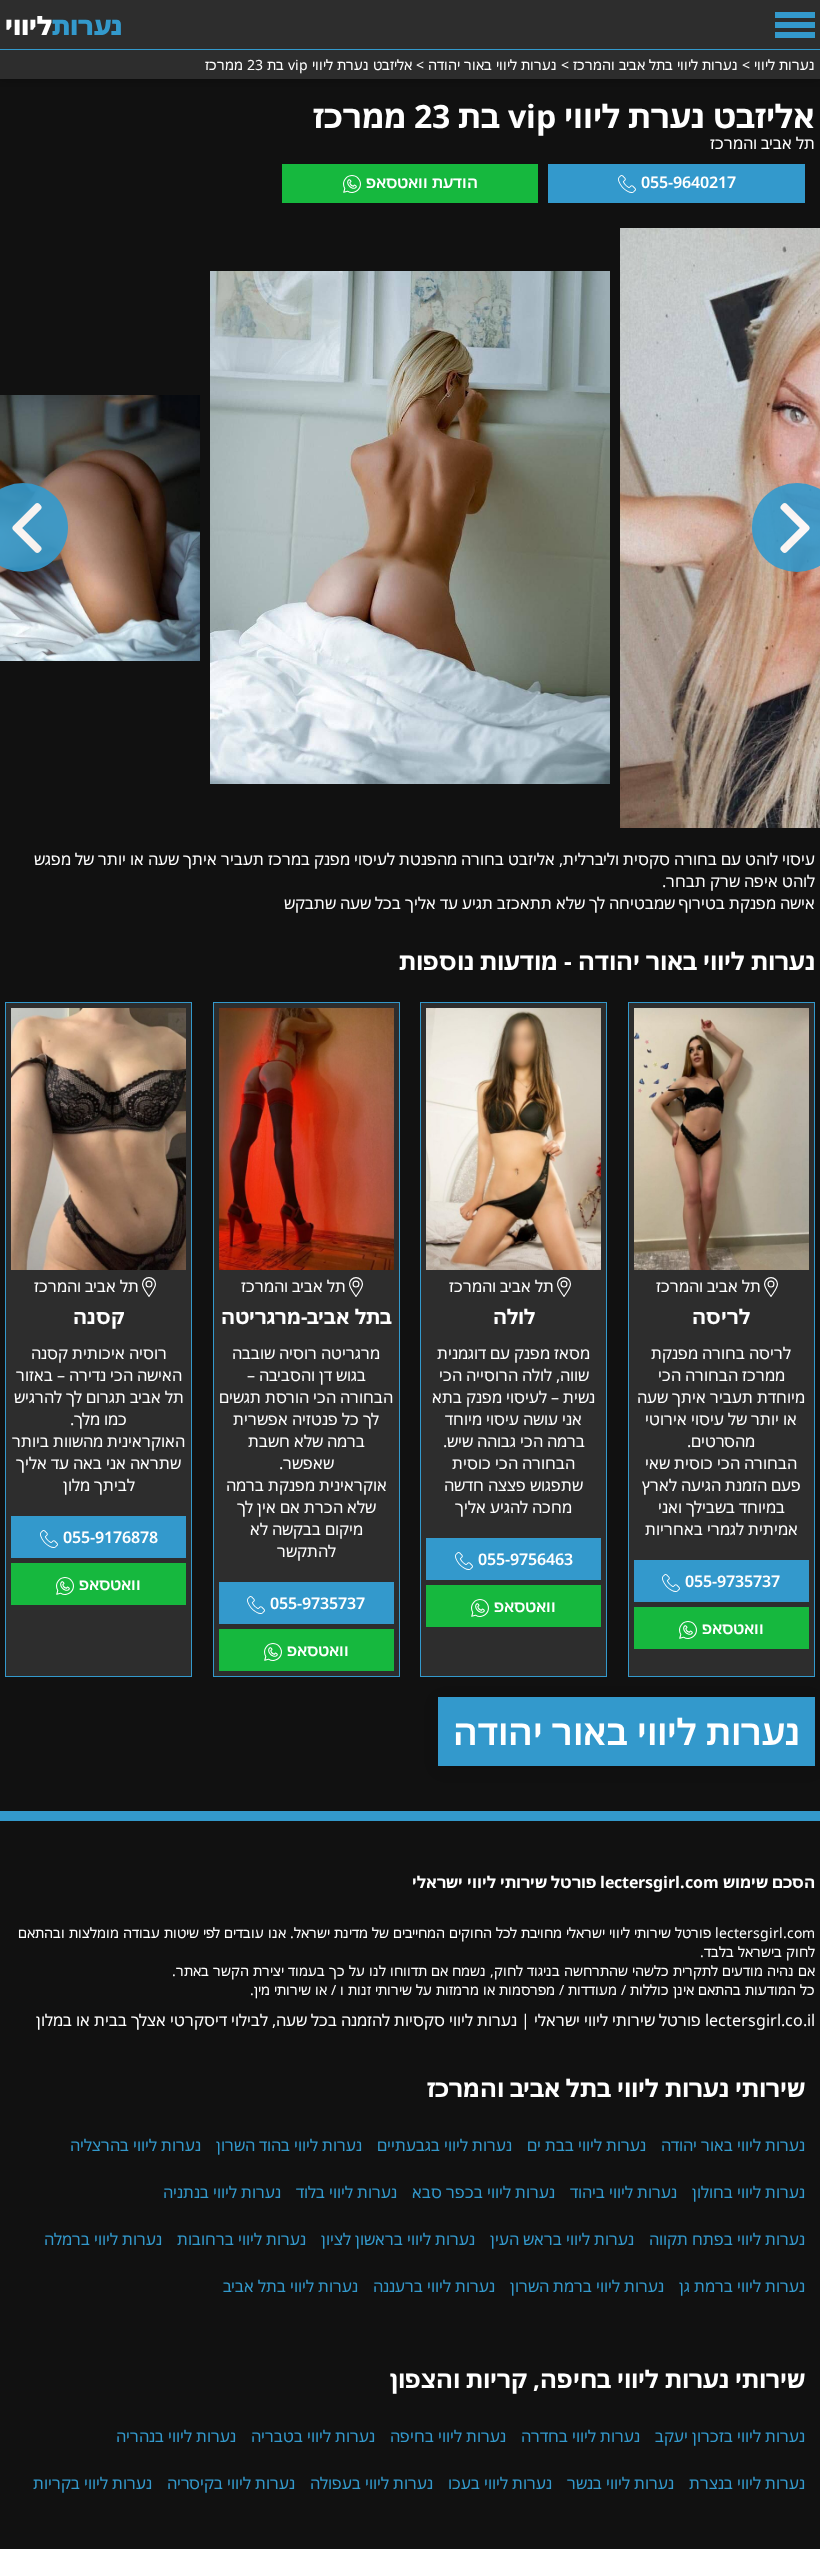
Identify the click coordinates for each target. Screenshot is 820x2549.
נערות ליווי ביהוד (623, 2192)
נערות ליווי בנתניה (222, 2192)
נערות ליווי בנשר (620, 2483)
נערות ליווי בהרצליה (135, 2145)
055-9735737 (732, 1581)
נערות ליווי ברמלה (103, 2239)
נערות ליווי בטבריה (313, 2436)
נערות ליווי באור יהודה (626, 1731)
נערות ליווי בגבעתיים (444, 2145)
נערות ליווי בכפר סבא (483, 2192)
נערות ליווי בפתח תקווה (727, 2239)
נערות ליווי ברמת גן (742, 2286)
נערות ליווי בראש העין (562, 2239)
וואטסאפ (733, 1628)
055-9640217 (688, 182)
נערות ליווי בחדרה (580, 2436)
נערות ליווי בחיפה (448, 2436)
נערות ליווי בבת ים (586, 2145)
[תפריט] (795, 25)
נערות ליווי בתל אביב (290, 2286)
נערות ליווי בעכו (500, 2483)
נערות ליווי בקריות (92, 2483)
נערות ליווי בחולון (748, 2192)
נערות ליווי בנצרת (747, 2483)
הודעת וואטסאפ (422, 182)
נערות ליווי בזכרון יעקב (730, 2436)
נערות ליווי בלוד (346, 2192)
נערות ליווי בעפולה (371, 2483)
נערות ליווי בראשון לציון (398, 2239)
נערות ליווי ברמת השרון (587, 2286)
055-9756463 (525, 1559)
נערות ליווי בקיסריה (231, 2483)
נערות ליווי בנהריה (176, 2436)
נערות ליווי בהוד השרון (289, 2145)
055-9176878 (110, 1537)
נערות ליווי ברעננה (434, 2286)
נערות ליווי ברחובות (241, 2239)
